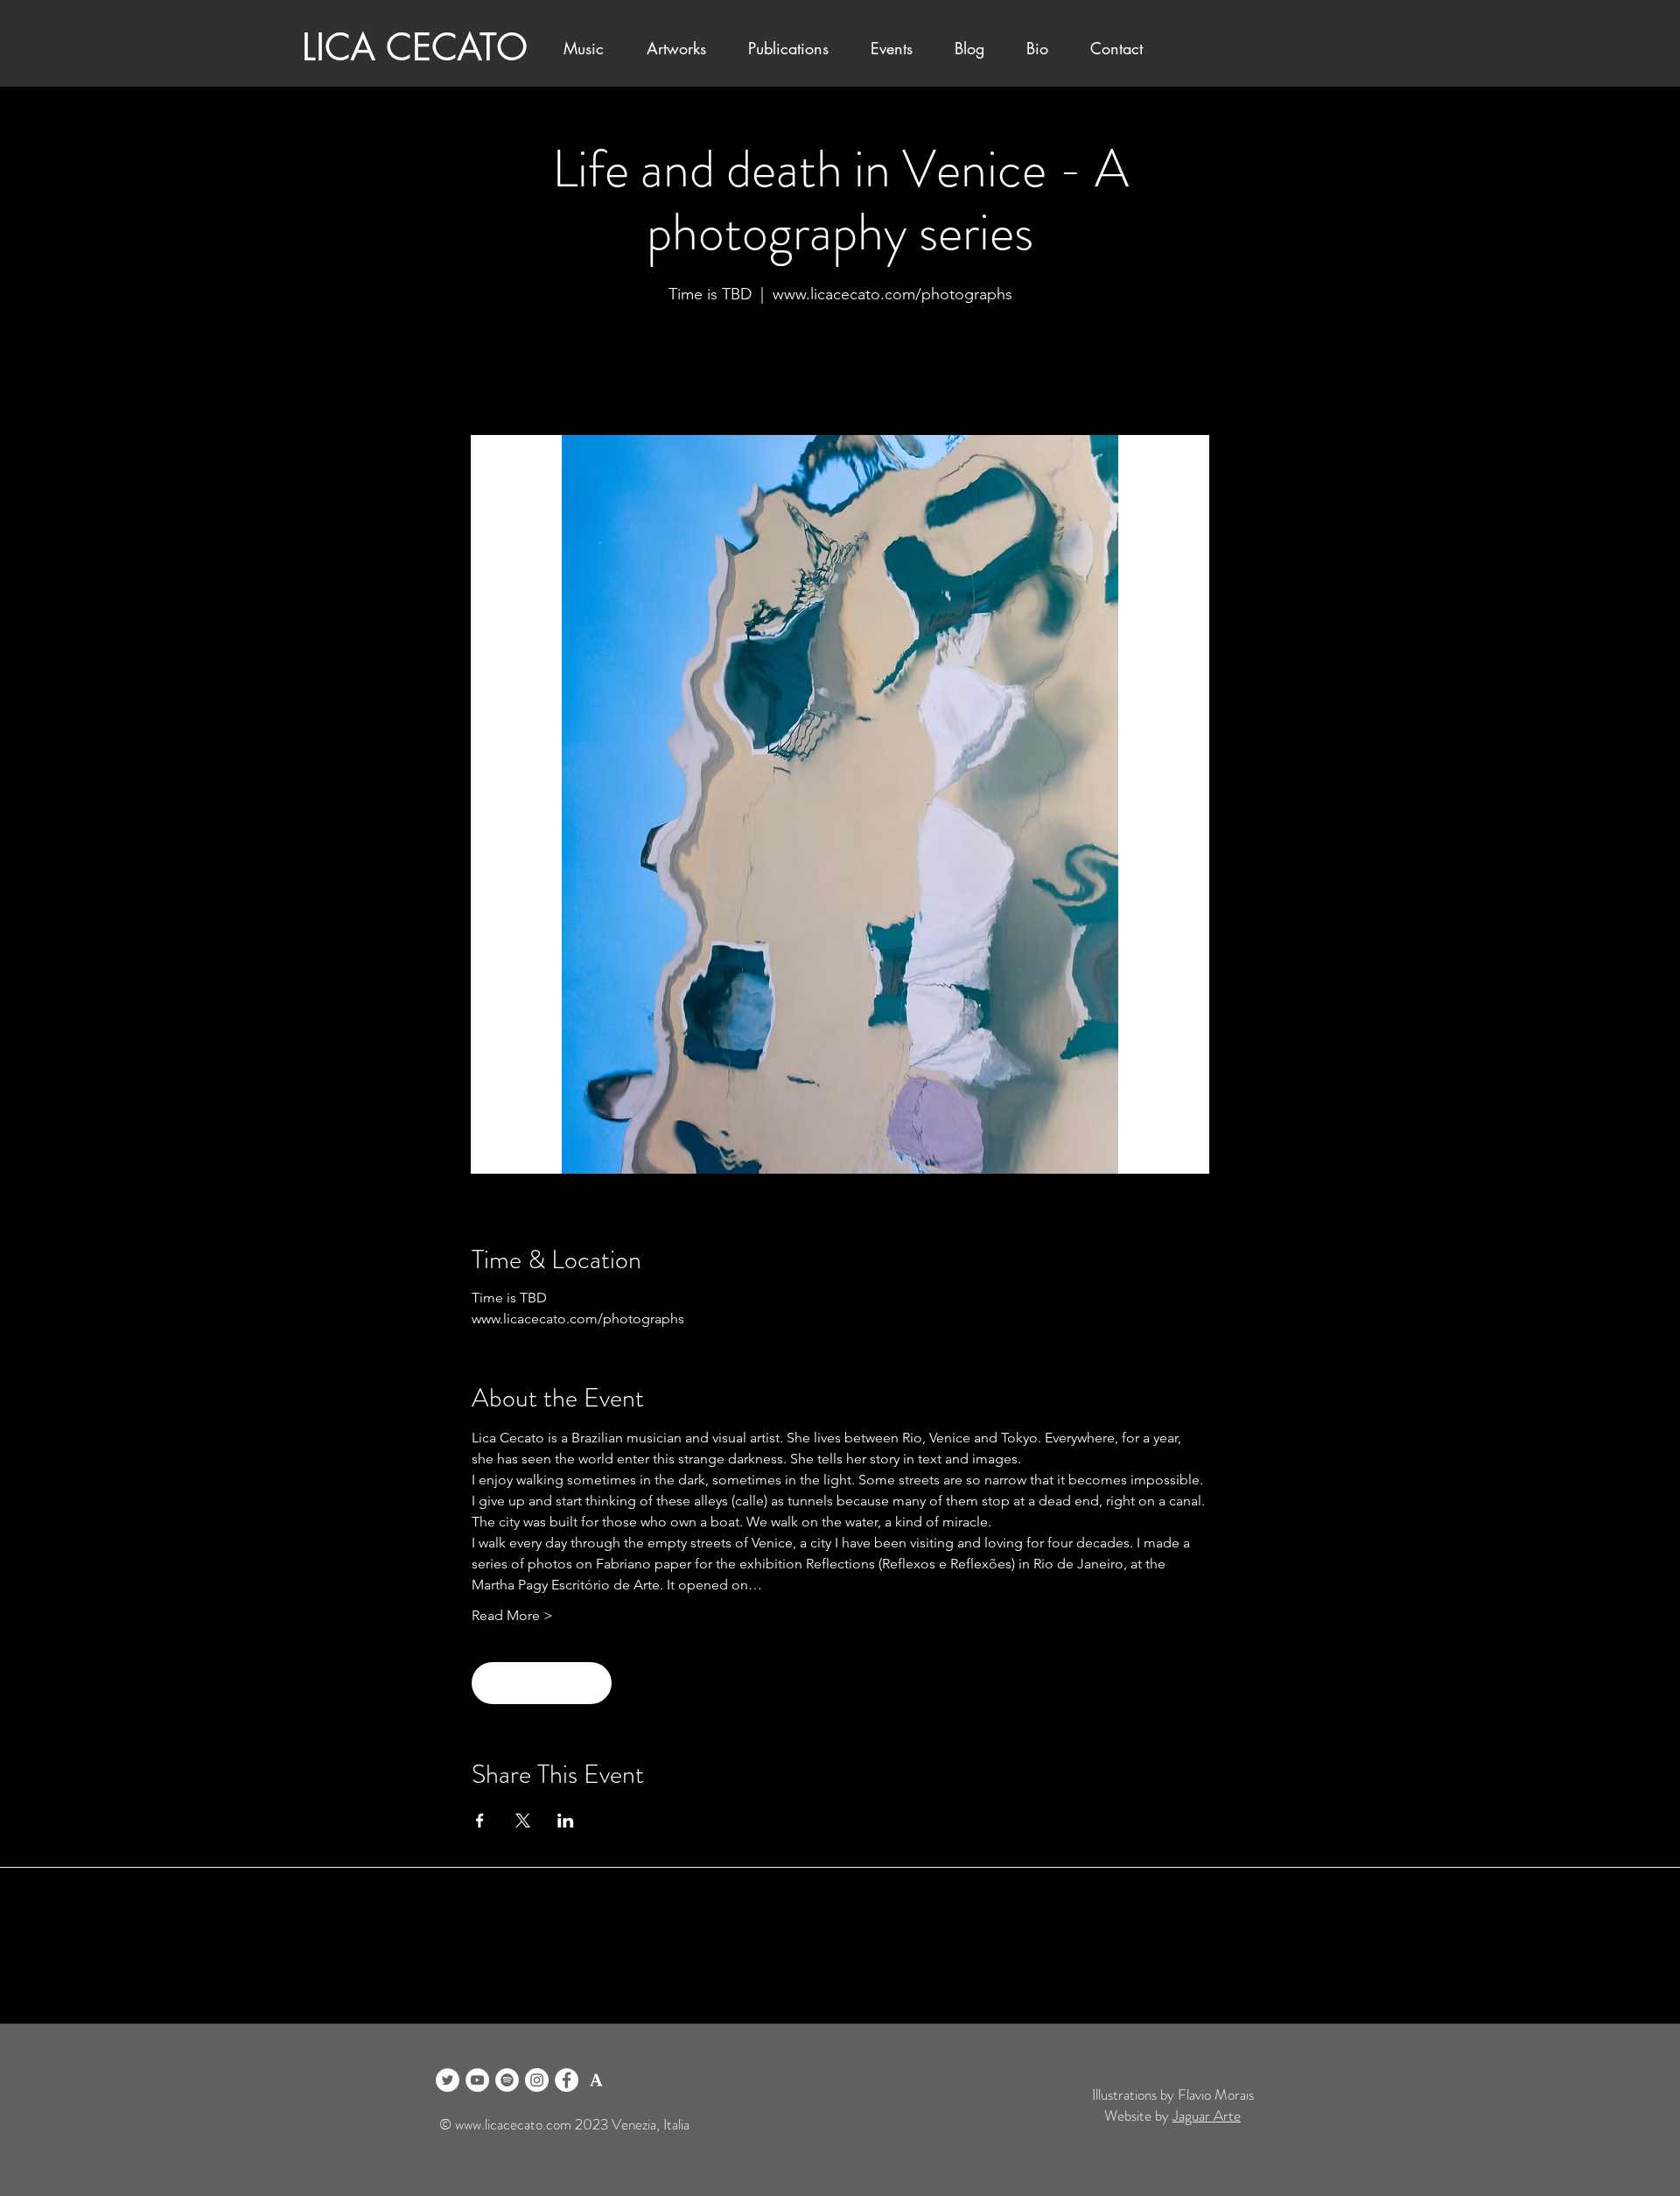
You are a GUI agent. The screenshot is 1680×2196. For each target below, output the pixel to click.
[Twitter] (448, 2080)
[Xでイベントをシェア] (523, 1821)
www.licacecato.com (513, 2124)
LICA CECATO (415, 47)
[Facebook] (567, 2080)
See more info (840, 361)
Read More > (512, 1615)
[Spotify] (507, 2080)
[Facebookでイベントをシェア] (480, 1821)
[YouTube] (477, 2080)
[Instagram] (537, 2080)
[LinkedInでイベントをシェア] (566, 1821)
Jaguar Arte (1207, 2115)
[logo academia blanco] (596, 2080)
